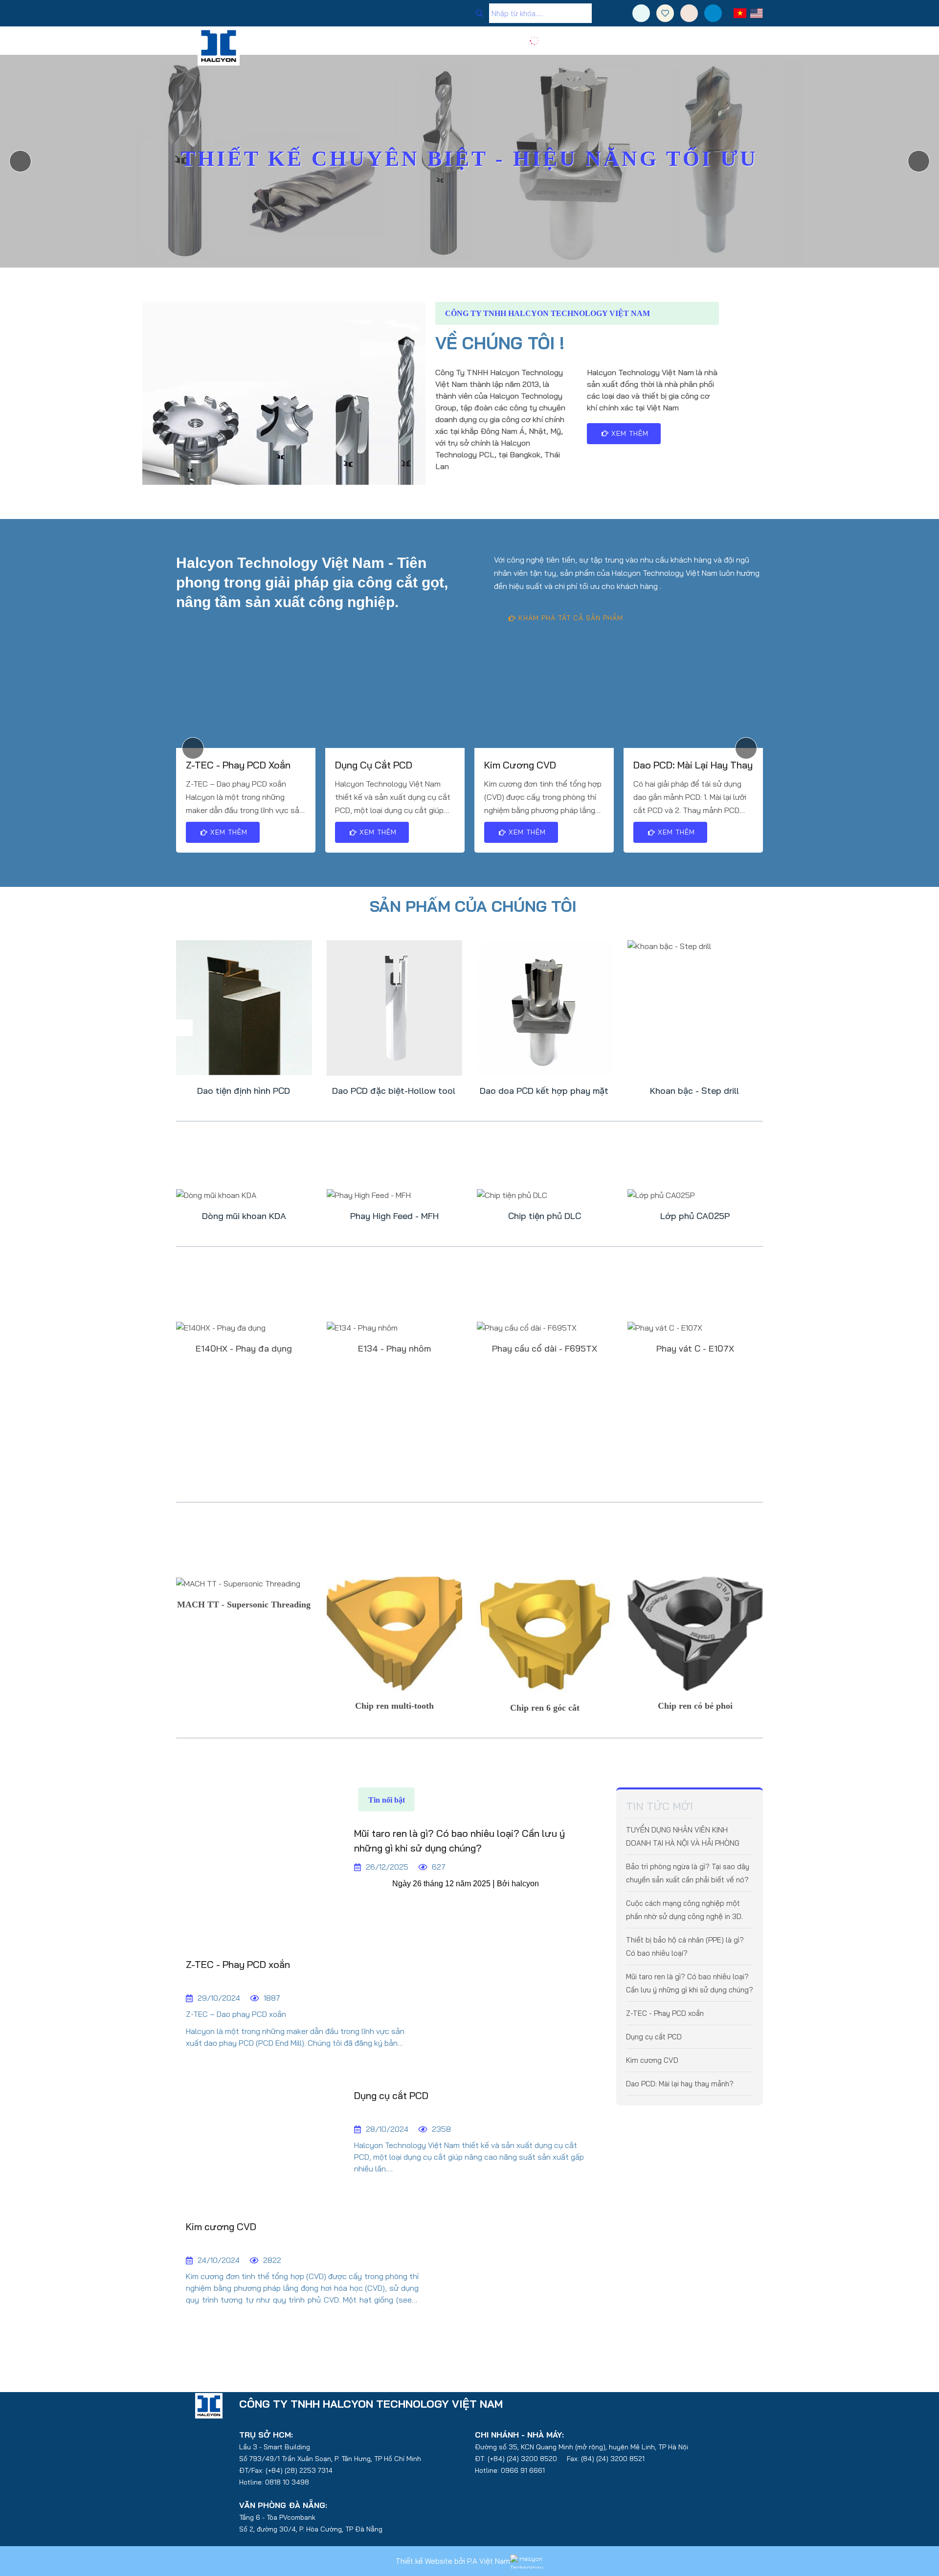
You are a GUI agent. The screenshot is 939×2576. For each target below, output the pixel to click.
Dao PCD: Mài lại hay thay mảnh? (693, 766)
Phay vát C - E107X (695, 1349)
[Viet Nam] (740, 13)
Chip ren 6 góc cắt (545, 1708)
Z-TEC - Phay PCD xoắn (238, 765)
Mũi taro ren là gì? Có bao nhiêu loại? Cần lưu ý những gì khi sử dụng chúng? (459, 1841)
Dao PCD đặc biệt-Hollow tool (394, 1091)
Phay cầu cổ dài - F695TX (545, 1349)
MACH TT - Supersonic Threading (244, 1604)
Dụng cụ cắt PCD (374, 765)
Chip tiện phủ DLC (545, 1216)
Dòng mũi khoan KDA (244, 1216)
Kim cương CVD (520, 765)
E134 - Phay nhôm (394, 1349)
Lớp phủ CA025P (695, 1216)
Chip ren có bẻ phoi (695, 1706)
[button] (919, 161)
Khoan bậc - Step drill (694, 1091)
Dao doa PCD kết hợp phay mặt (544, 1091)
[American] (756, 13)
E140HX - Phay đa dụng (244, 1349)
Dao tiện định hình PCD (244, 1091)
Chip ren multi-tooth (394, 1706)
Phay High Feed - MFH (394, 1216)
